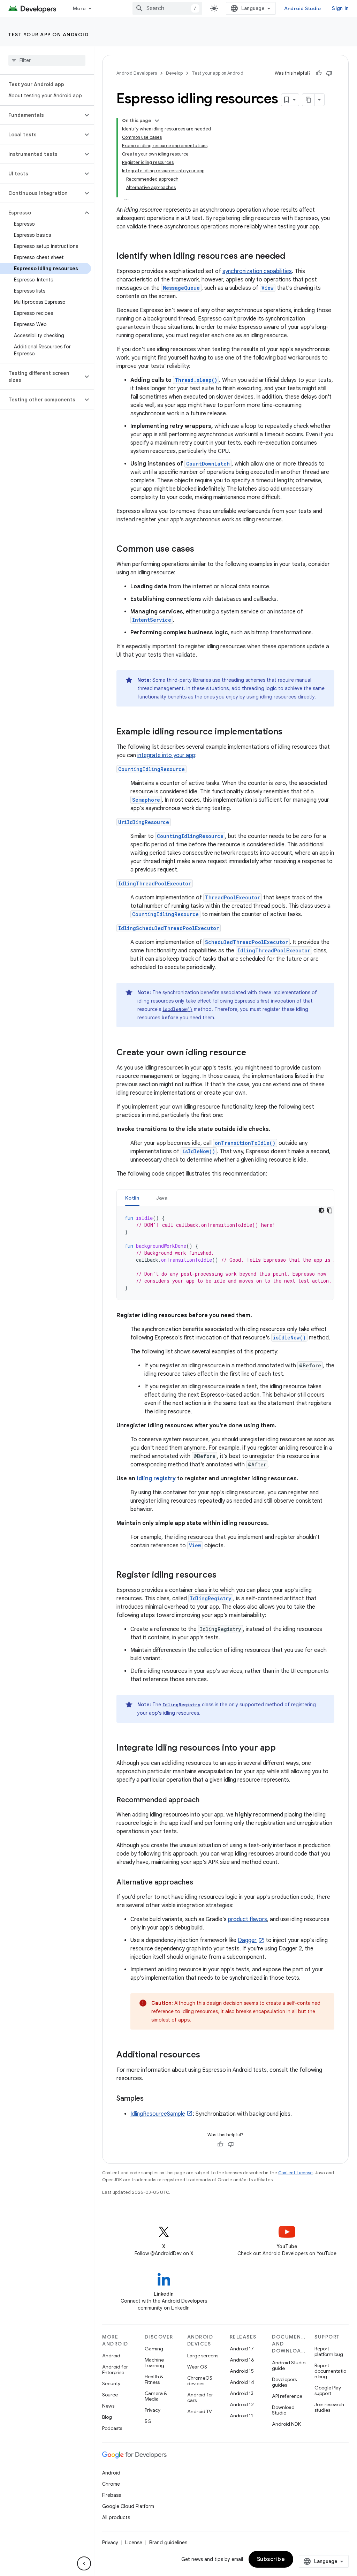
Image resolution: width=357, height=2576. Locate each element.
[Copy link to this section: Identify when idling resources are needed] (292, 257)
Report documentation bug (330, 2371)
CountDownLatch (208, 464)
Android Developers (137, 73)
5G (148, 2421)
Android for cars (200, 2397)
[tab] (132, 1198)
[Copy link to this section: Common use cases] (201, 550)
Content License (295, 2173)
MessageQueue (181, 288)
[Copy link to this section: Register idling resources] (223, 1576)
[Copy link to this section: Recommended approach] (206, 1800)
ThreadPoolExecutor (233, 897)
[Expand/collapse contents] (157, 121)
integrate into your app (166, 755)
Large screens (203, 2356)
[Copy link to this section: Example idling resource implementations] (289, 732)
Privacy (153, 2410)
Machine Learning (154, 2363)
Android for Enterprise (115, 2370)
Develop (174, 73)
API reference (287, 2396)
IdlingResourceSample (158, 2114)
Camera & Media (156, 2396)
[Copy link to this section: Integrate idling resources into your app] (283, 1748)
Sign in (340, 8)
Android (111, 2356)
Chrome (111, 2484)
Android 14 (242, 2382)
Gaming (154, 2349)
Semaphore (146, 800)
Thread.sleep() (196, 380)
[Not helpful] (329, 73)
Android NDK (286, 2424)
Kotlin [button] (132, 1198)
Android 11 (241, 2416)
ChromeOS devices (200, 2381)
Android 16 (242, 2360)
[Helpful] (319, 73)
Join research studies (329, 2407)
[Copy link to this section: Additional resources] (207, 2055)
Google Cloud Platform (128, 2506)
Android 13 (242, 2393)
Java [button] (162, 1198)
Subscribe (271, 2559)
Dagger (247, 1940)
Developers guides (284, 2382)
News (108, 2406)
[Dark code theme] (321, 1210)
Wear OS (197, 2367)
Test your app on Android (48, 35)
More (79, 8)
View (268, 288)
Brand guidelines (168, 2543)
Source (110, 2395)
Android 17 (242, 2349)
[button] (41, 115)
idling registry (156, 1479)
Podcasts (112, 2428)
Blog (107, 2417)
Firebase (112, 2495)
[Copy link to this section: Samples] (151, 2099)
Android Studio (303, 8)
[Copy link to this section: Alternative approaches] (200, 1883)
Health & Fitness (154, 2379)
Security (111, 2384)
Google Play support (328, 2390)
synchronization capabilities (257, 271)
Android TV (200, 2411)
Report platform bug (329, 2351)
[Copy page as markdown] (309, 100)
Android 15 (242, 2371)
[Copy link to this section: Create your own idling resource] (253, 1053)
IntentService (152, 620)
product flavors (248, 1919)
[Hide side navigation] (84, 2563)
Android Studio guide (289, 2365)
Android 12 (242, 2404)
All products (116, 2517)
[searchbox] (47, 60)
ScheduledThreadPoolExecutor (246, 942)
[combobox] (167, 8)
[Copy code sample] (330, 1210)
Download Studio (283, 2410)
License (134, 2543)
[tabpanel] (225, 1253)
